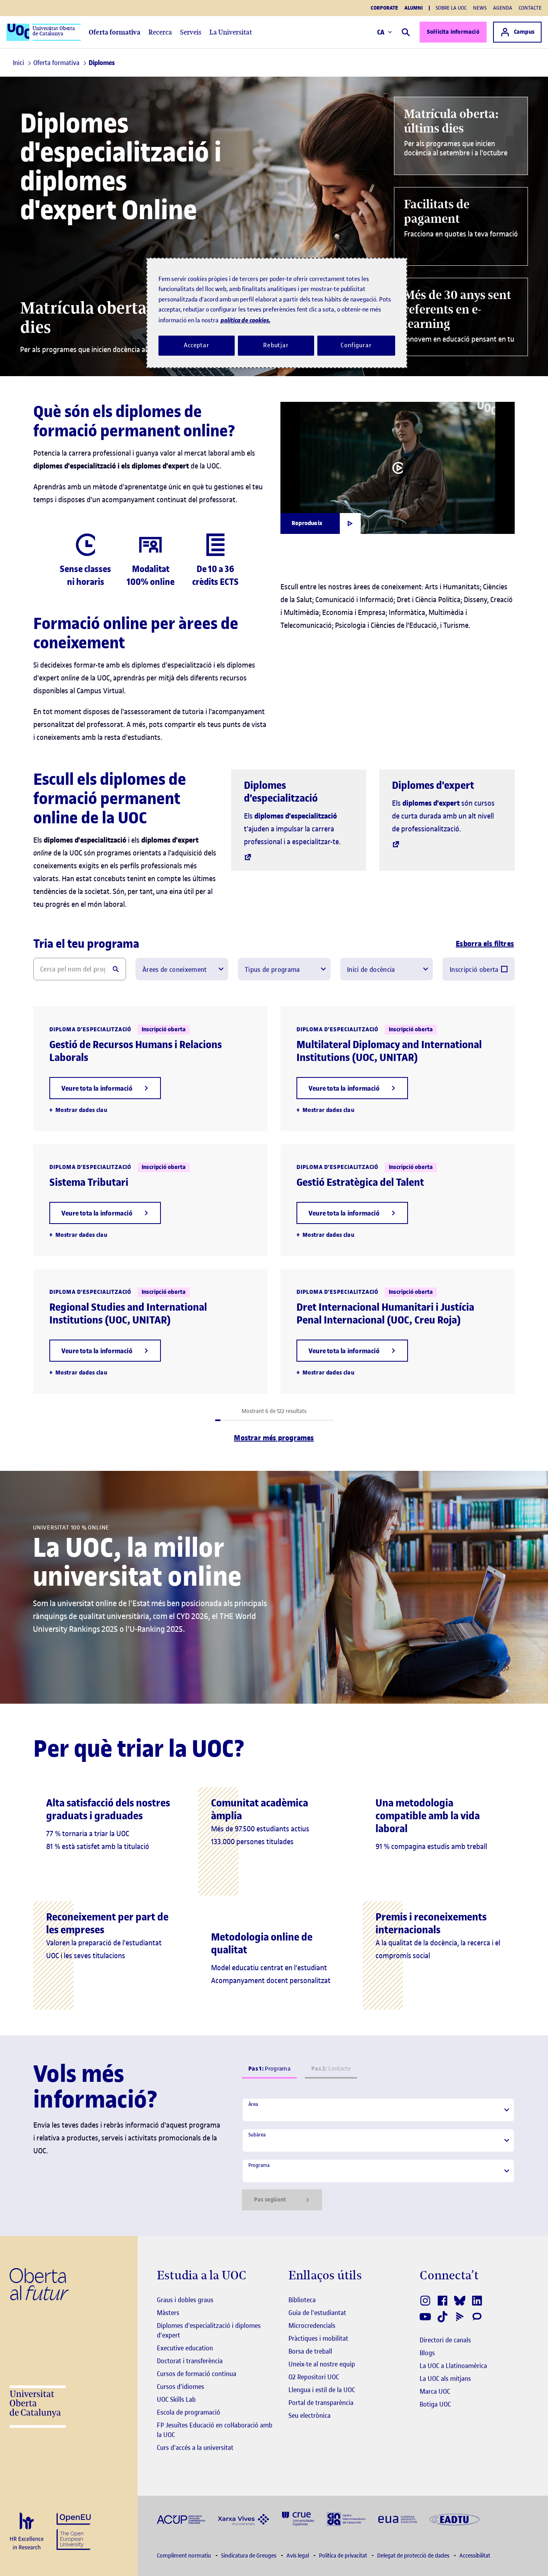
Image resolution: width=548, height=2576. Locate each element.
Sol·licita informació (453, 32)
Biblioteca (302, 2300)
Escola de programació (189, 2412)
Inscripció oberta (474, 969)
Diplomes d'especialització (281, 792)
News (480, 8)
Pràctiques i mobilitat (318, 2338)
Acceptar (197, 345)
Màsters (168, 2313)
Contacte (530, 8)
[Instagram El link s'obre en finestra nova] (426, 2301)
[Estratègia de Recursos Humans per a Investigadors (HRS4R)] (27, 2532)
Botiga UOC (435, 2404)
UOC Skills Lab (176, 2399)
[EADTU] (455, 2519)
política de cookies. (246, 320)
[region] (277, 313)
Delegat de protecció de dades (414, 2556)
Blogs (427, 2353)
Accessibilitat (475, 2556)
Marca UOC (435, 2391)
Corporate (384, 8)
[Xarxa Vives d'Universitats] (244, 2519)
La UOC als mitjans (445, 2378)
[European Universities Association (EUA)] (398, 2519)
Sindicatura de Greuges (249, 2556)
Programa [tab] (269, 2069)
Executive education (185, 2348)
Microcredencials (312, 2326)
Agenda (503, 8)
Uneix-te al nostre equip (322, 2364)
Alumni (414, 8)
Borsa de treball (310, 2351)
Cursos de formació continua (197, 2374)
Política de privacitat (344, 2556)
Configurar (356, 345)
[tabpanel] (378, 2154)
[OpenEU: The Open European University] (74, 2530)
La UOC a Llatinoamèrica (453, 2366)
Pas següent (270, 2200)
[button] (105, 1088)
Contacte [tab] (331, 2069)
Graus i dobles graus (185, 2300)
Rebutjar (276, 345)
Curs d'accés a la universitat (195, 2448)
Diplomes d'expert (433, 785)
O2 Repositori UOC (314, 2377)
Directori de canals (445, 2340)
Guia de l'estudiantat (317, 2313)
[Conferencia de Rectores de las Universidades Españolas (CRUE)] (298, 2518)
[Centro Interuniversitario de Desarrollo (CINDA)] (346, 2518)
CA (381, 32)
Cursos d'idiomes (181, 2387)
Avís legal (298, 2556)
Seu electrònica (310, 2415)
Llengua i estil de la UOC (322, 2390)
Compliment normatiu (185, 2556)
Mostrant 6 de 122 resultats (274, 1411)
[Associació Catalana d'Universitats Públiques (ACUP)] (181, 2519)
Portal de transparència (321, 2403)
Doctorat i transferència (190, 2361)
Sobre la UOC (451, 8)
